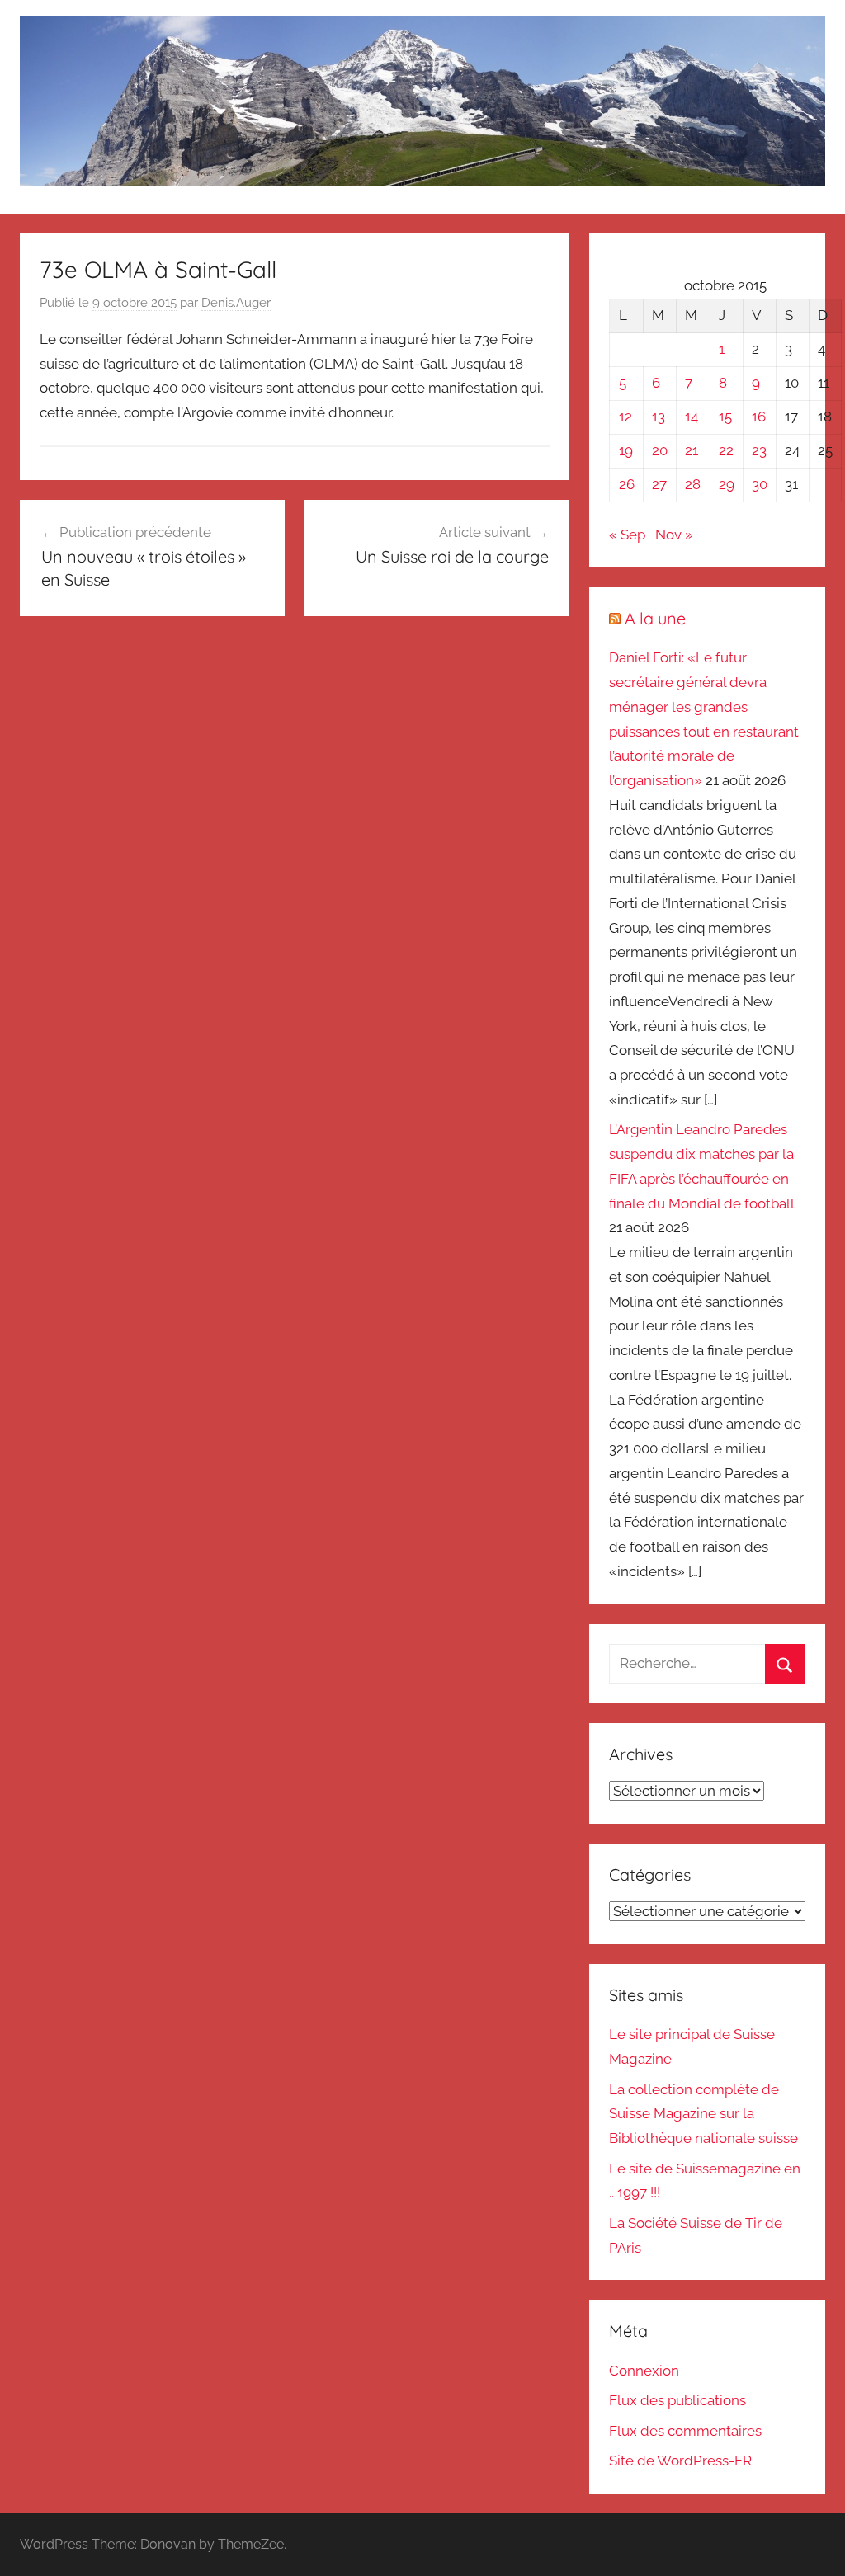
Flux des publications (677, 2400)
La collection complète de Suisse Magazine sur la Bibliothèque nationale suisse (703, 2114)
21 (692, 450)
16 (759, 417)
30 (760, 484)
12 (625, 417)
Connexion (644, 2371)
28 (693, 484)
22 (726, 450)
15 (725, 417)
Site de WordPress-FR (680, 2461)
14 (692, 417)
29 (727, 484)
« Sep (627, 535)
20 (660, 450)
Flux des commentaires (685, 2431)
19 (626, 450)
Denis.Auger (236, 303)
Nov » (674, 535)
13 (659, 417)
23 (759, 450)
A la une (655, 618)
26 (627, 484)
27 (659, 484)
